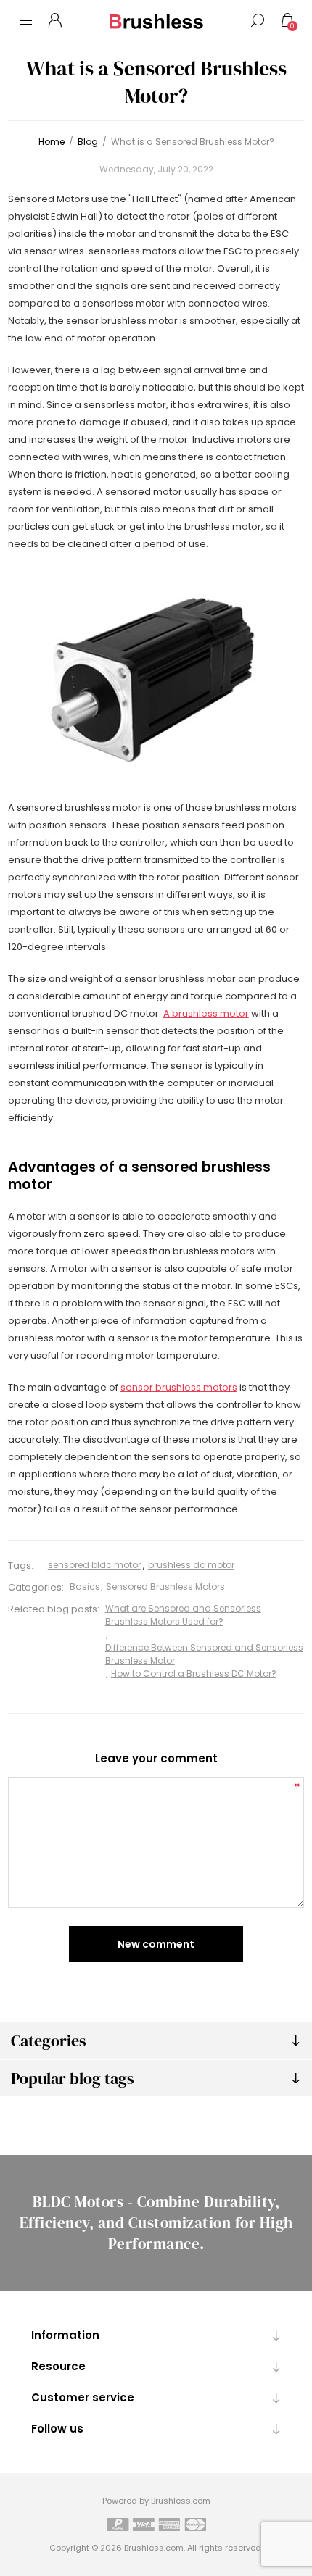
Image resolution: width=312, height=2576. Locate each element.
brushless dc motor (191, 1565)
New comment (156, 1944)
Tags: (21, 1566)
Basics (85, 1587)
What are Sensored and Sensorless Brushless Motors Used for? (183, 1615)
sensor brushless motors (179, 1387)
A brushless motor (206, 1013)
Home (52, 142)
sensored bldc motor (94, 1565)
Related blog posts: (54, 1609)
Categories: (36, 1587)
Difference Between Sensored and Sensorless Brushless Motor (204, 1654)
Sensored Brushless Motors (165, 1587)
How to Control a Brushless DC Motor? (194, 1673)
